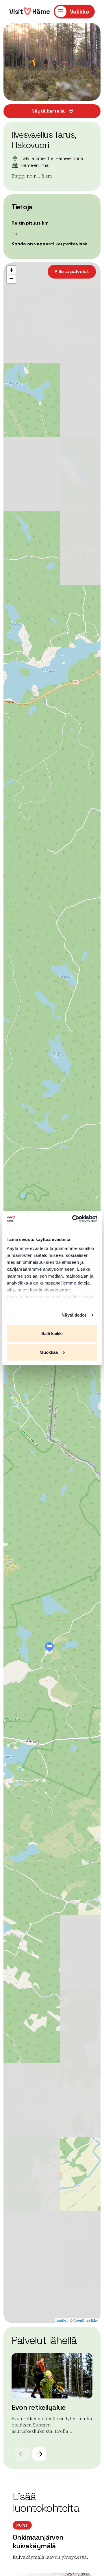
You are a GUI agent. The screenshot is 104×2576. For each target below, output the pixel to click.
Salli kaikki (52, 1333)
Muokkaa (49, 1352)
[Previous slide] (22, 2454)
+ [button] (11, 270)
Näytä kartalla (48, 111)
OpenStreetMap (86, 2321)
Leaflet (62, 2321)
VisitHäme (30, 11)
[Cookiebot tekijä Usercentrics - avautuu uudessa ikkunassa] (73, 1219)
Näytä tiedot (74, 1315)
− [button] (11, 279)
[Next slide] (39, 2454)
